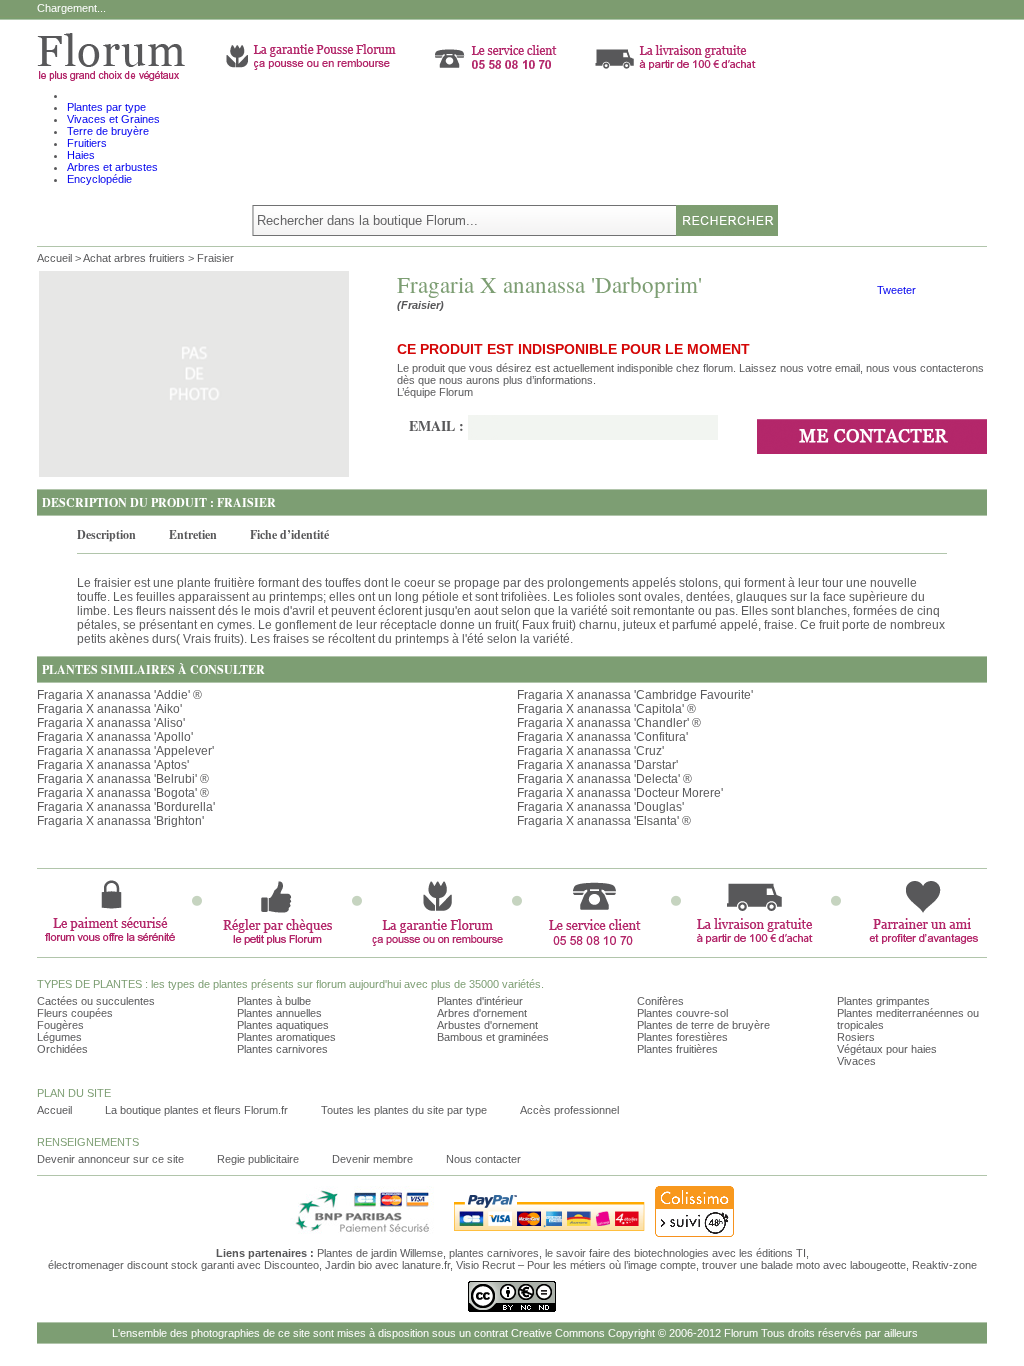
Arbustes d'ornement (487, 1025)
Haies (81, 155)
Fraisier (215, 258)
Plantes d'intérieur (480, 1001)
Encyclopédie (99, 179)
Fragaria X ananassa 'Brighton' (120, 821)
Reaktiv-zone (944, 1265)
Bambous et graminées (493, 1037)
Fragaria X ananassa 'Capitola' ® (606, 709)
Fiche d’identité (289, 534)
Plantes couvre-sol (682, 1013)
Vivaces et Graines (113, 119)
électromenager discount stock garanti (141, 1265)
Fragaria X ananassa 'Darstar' (597, 765)
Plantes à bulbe (274, 1001)
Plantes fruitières (677, 1049)
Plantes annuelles (279, 1013)
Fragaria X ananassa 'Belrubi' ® (123, 779)
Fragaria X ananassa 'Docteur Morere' (620, 793)
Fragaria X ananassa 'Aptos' (113, 765)
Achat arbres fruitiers (134, 258)
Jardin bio (348, 1265)
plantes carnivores (494, 1253)
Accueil (54, 258)
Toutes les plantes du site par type (404, 1110)
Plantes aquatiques (283, 1025)
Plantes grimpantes (883, 1001)
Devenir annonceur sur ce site (110, 1159)
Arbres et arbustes (112, 167)
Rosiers (856, 1037)
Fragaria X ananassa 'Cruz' (590, 751)
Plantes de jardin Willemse (380, 1253)
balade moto (790, 1265)
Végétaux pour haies (887, 1049)
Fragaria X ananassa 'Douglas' (600, 807)
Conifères (660, 1001)
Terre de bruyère (108, 131)
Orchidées (62, 1049)
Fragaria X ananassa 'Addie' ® (119, 695)
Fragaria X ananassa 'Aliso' (111, 723)
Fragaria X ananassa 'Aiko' (109, 709)
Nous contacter (483, 1159)
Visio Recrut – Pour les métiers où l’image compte (576, 1265)
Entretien (193, 534)
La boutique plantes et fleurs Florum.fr (196, 1110)
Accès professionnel (569, 1110)
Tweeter (896, 290)
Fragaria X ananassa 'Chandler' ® (609, 723)
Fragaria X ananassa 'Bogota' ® (123, 793)
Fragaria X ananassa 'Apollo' (115, 737)
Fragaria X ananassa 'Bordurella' (126, 807)
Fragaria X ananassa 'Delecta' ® (604, 779)
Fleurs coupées (75, 1013)
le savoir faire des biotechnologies (627, 1253)
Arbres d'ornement (482, 1013)
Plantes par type (106, 107)
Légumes (59, 1037)
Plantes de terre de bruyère (703, 1025)
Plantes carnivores (282, 1049)
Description (106, 534)
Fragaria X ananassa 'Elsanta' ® (604, 821)
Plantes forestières (682, 1037)
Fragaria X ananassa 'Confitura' (602, 737)
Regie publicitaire (258, 1159)
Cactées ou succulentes (96, 1001)
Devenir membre (372, 1159)
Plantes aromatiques (286, 1037)
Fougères (60, 1025)
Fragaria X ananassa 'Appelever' (125, 751)
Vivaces (856, 1061)
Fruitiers (87, 143)
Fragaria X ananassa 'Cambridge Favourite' (635, 695)
